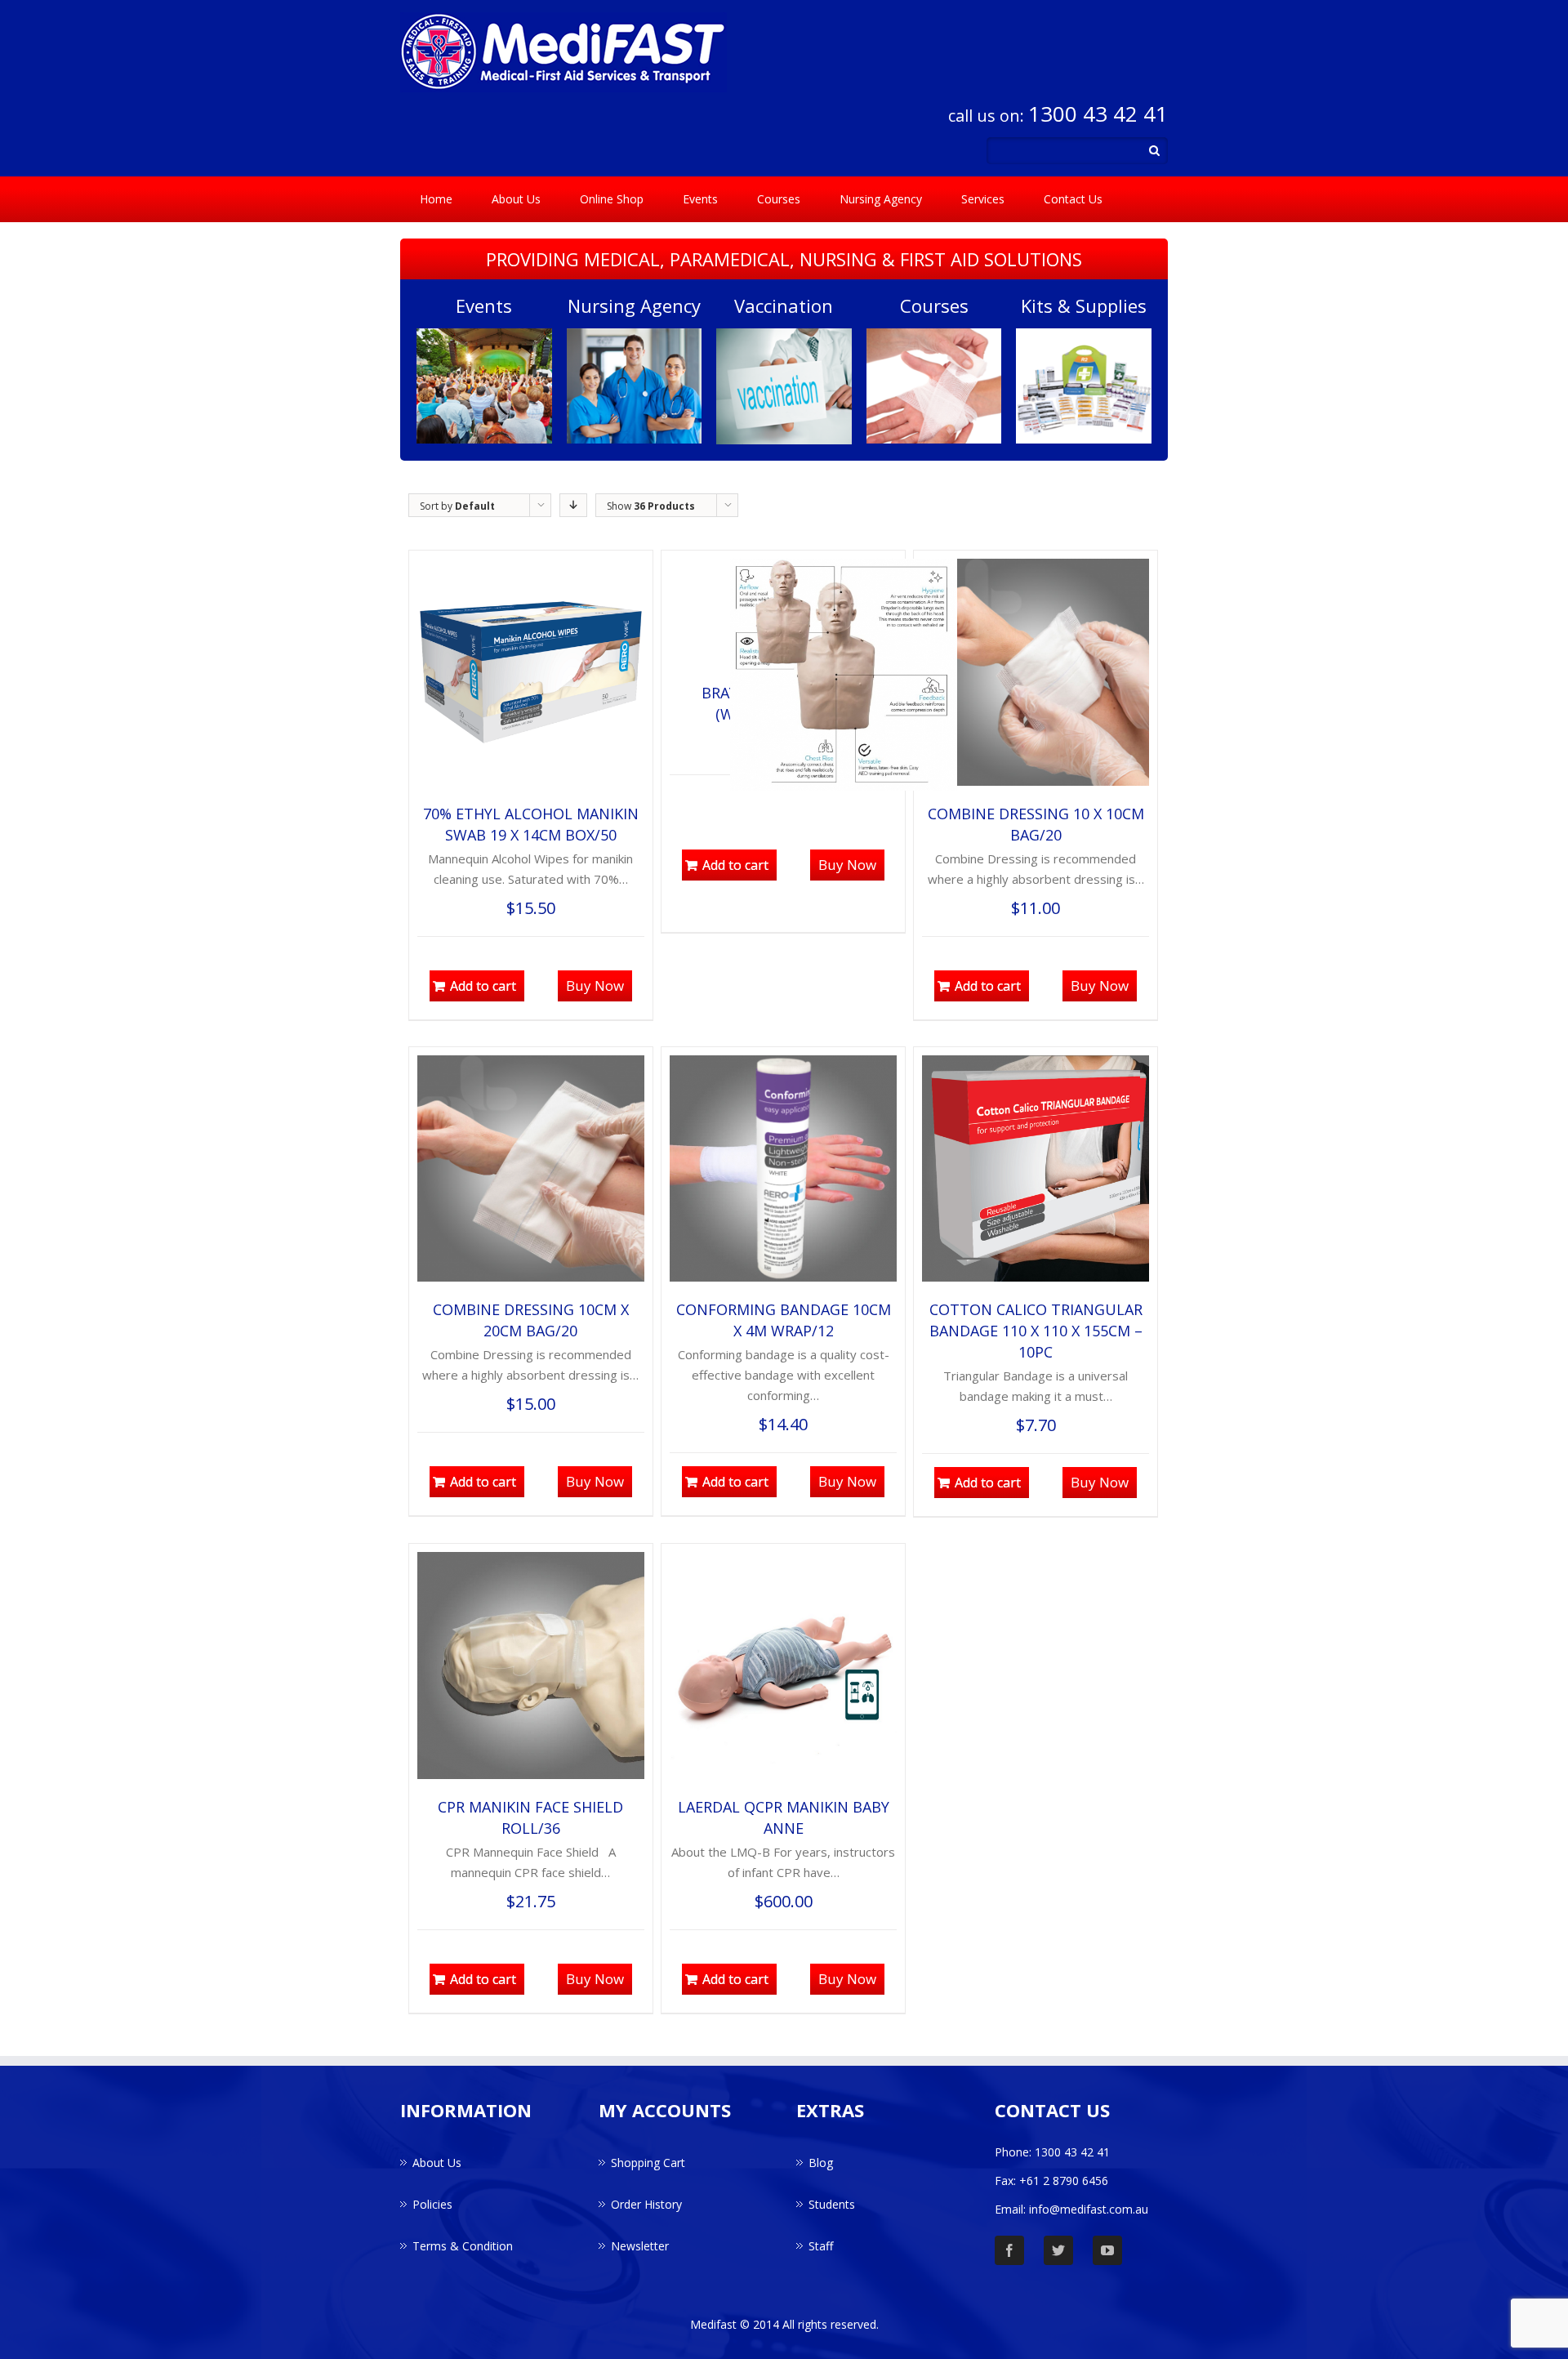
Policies (432, 2204)
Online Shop (612, 199)
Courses (779, 199)
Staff (821, 2246)
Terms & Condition (463, 2246)
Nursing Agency (881, 199)
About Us (516, 199)
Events (700, 199)
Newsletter (640, 2246)
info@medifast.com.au (1089, 2209)
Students (832, 2204)
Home (436, 199)
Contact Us (1073, 199)
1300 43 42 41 (1098, 114)
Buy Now (595, 986)
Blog (821, 2163)
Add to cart (483, 986)
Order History (646, 2204)
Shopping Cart (648, 2163)
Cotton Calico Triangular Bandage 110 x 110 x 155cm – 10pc (1036, 1331)
